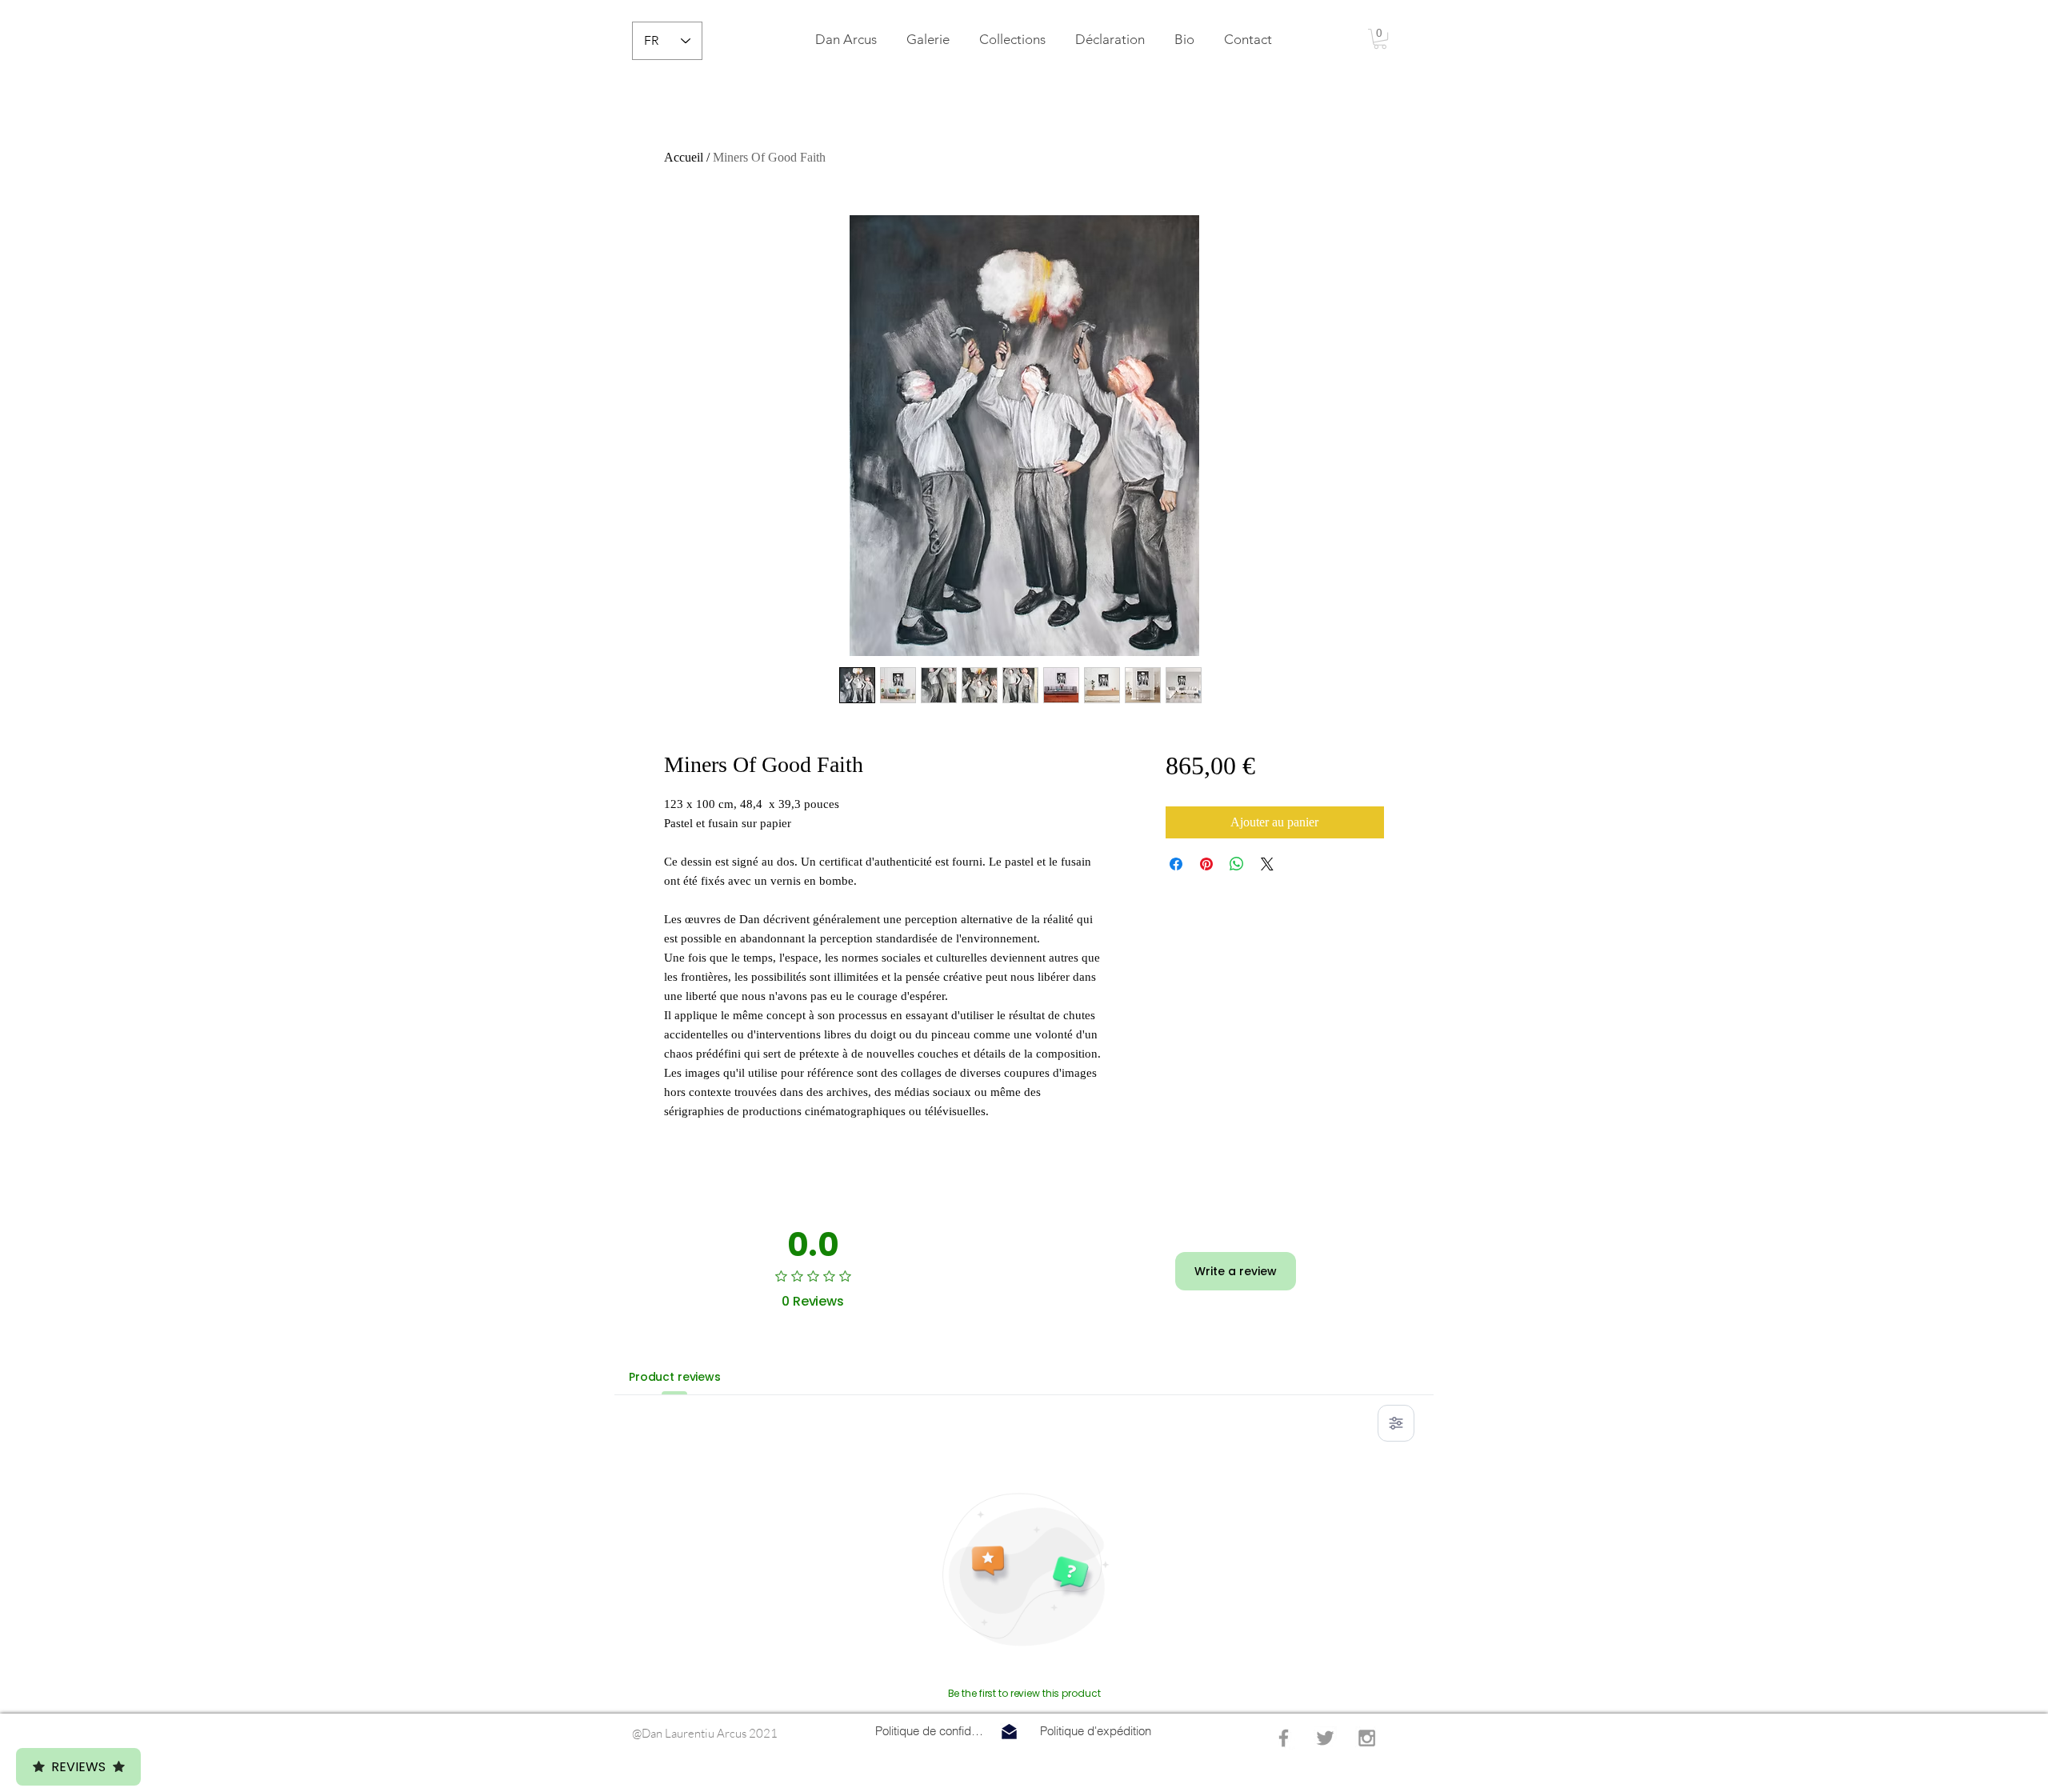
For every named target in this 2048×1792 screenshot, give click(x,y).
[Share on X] (1267, 864)
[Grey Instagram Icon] (1367, 1738)
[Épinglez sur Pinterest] (1206, 864)
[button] (1012, 39)
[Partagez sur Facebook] (1176, 864)
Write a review (1236, 1271)
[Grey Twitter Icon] (1325, 1738)
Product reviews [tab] (675, 1377)
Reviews (78, 1767)
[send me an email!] (1009, 1732)
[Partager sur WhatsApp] (1237, 864)
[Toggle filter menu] (1396, 1423)
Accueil (684, 157)
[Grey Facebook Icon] (1284, 1738)
